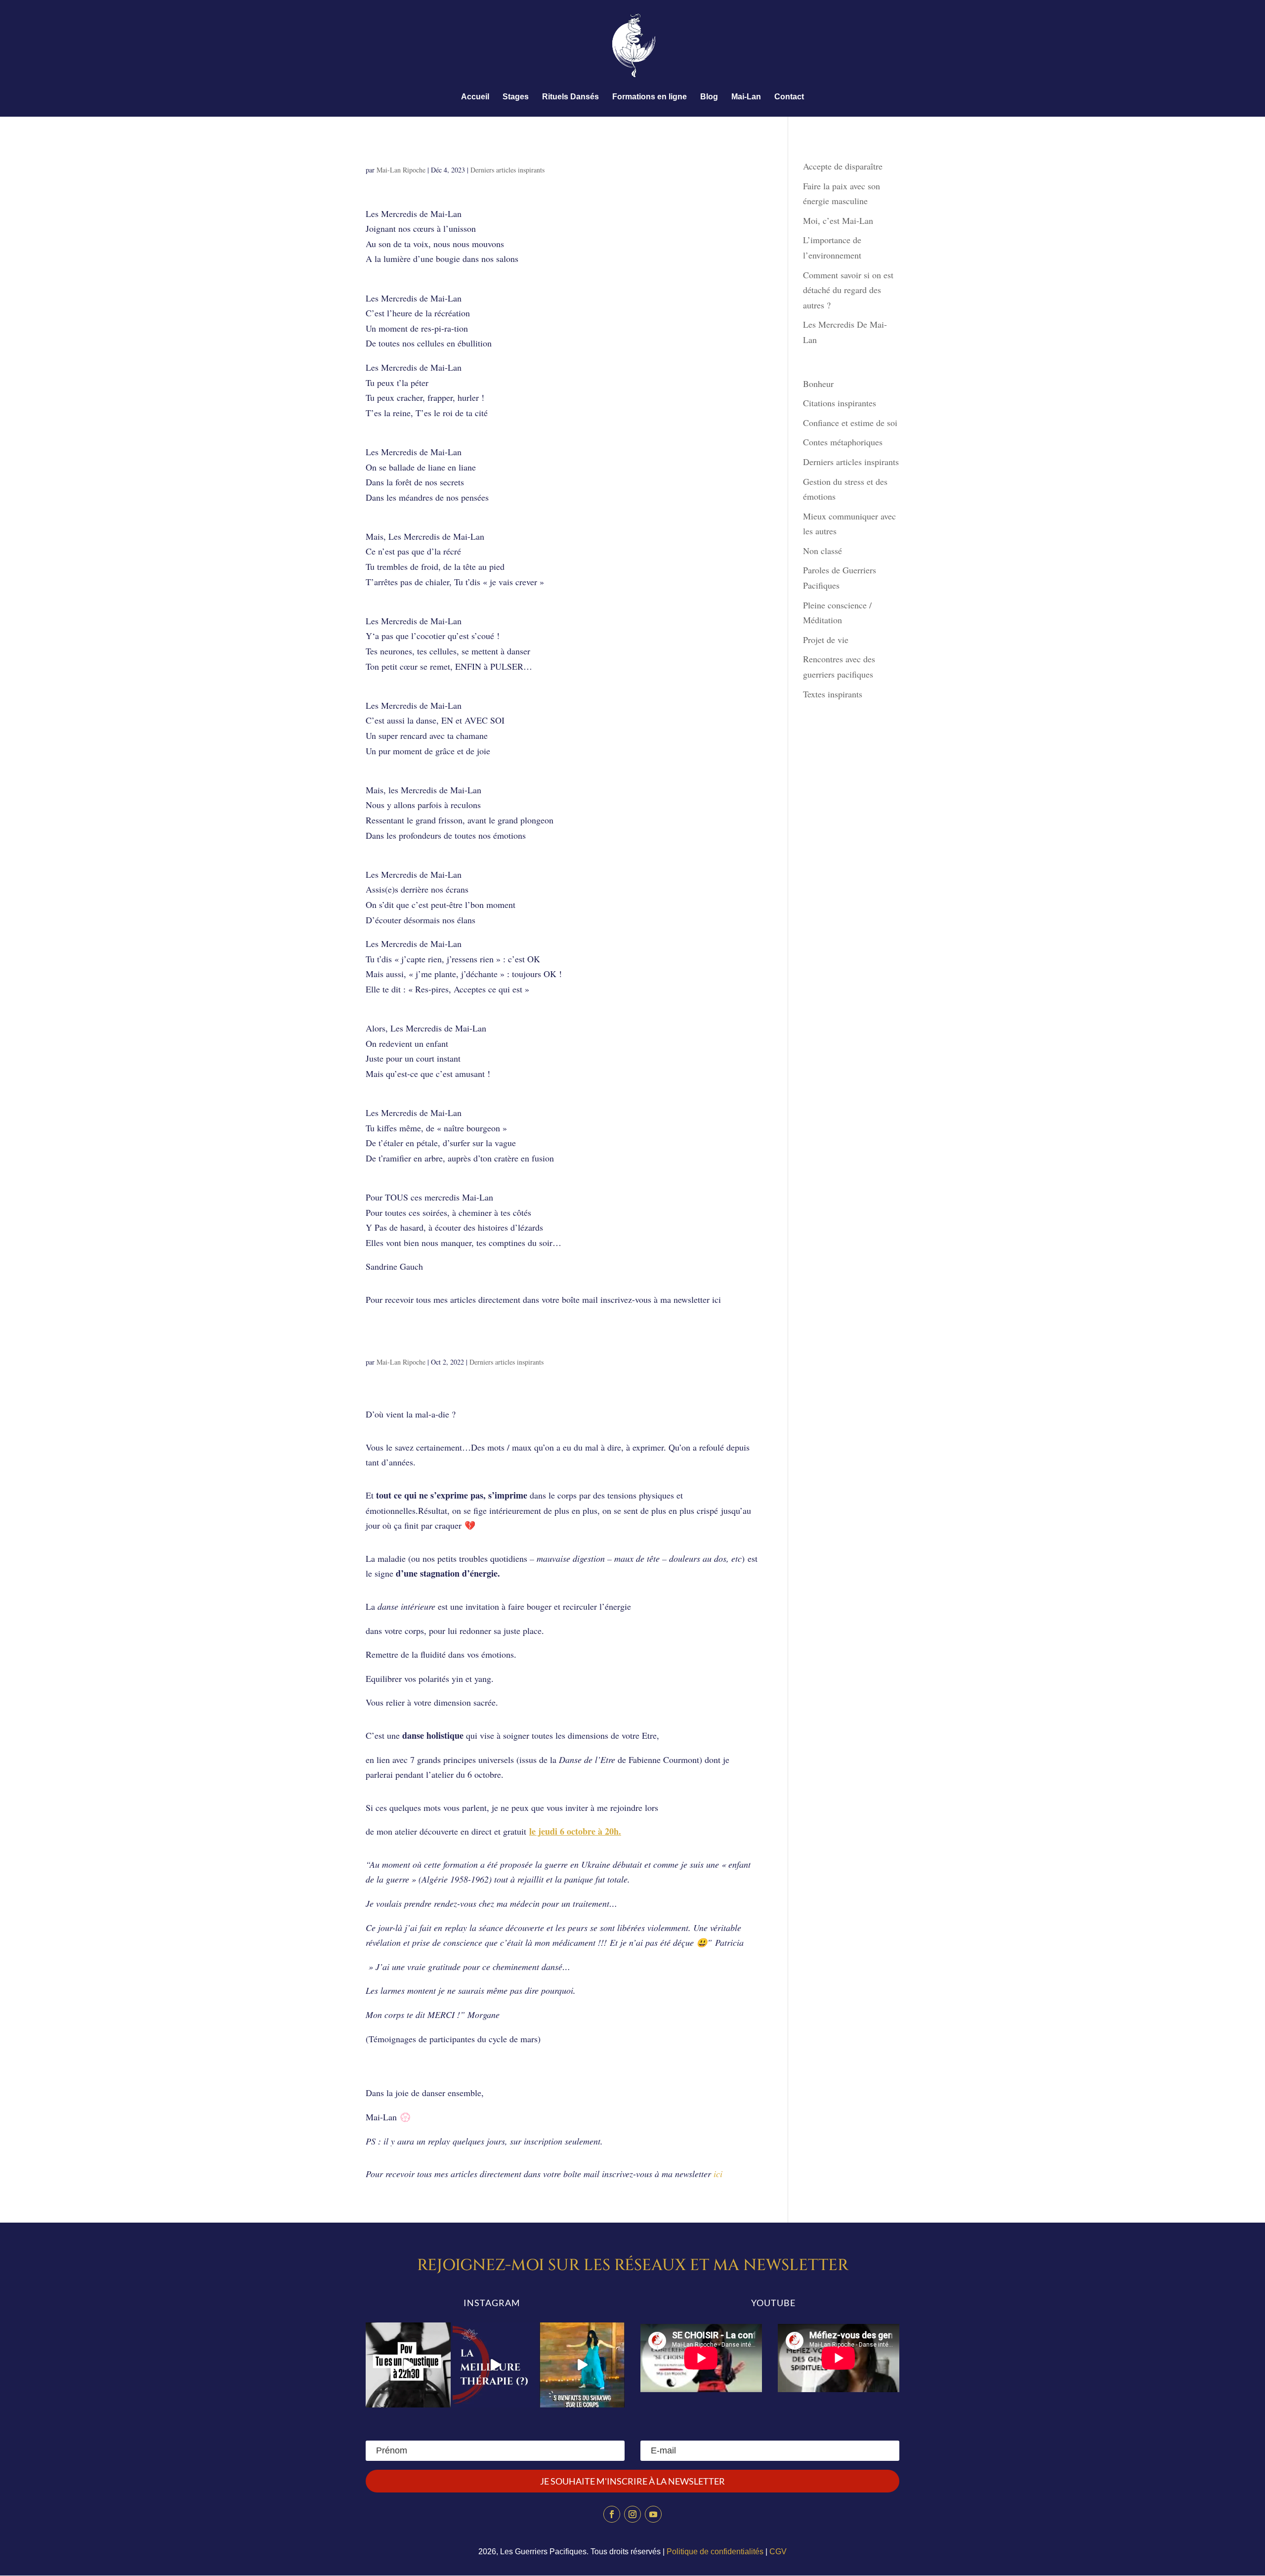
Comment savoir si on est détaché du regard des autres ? (848, 290)
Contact (789, 97)
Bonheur (818, 384)
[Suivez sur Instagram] (632, 2514)
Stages (516, 97)
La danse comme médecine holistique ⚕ (506, 1343)
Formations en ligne (650, 97)
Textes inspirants (833, 694)
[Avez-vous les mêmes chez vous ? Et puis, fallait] (408, 2365)
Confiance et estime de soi (850, 423)
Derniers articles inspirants (507, 170)
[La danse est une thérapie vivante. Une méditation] (495, 2365)
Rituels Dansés (570, 97)
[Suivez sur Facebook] (612, 2514)
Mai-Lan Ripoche (401, 170)
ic (717, 2174)
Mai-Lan (746, 97)
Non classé (822, 551)
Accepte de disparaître (846, 166)
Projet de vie (826, 640)
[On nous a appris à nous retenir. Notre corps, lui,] (582, 2365)
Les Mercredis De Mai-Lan (454, 151)
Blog (709, 97)
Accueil (475, 97)
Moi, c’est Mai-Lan (838, 220)
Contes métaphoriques (843, 442)
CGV (778, 2552)
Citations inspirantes (840, 403)
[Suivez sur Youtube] (653, 2514)
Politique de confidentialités (715, 2552)
